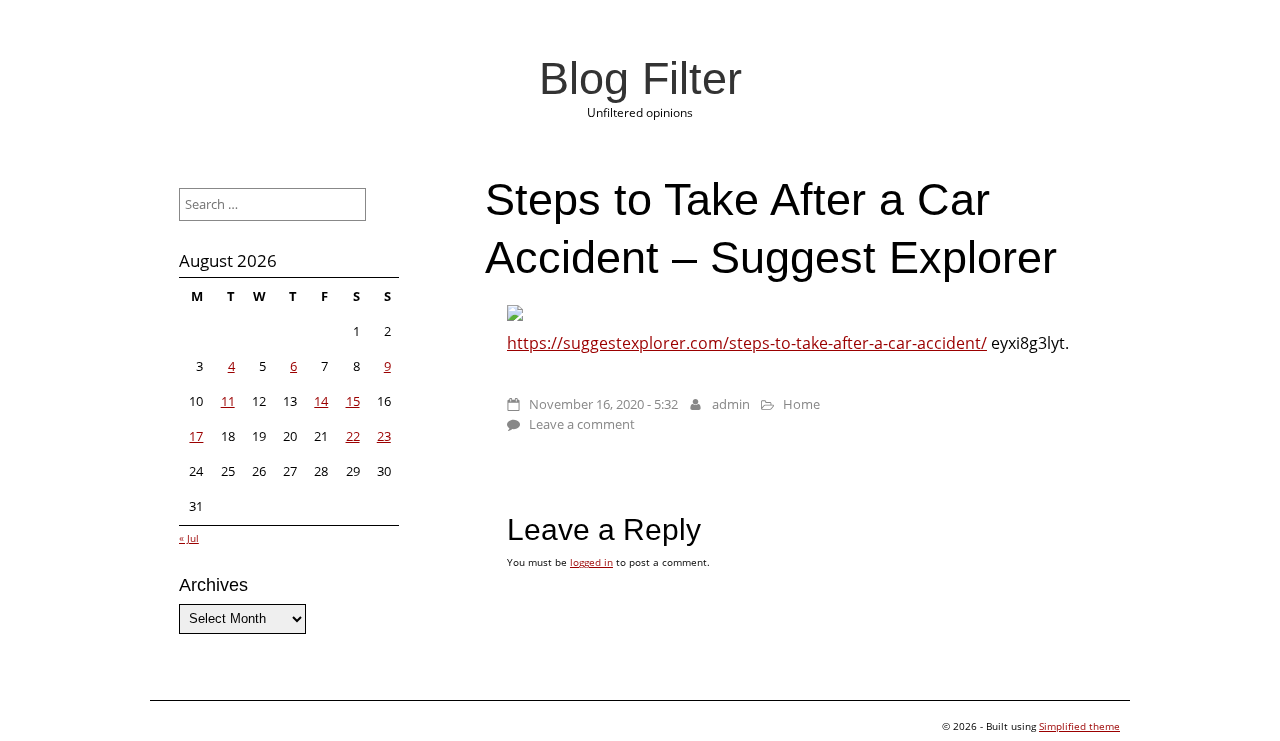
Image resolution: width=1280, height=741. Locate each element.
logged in (591, 562)
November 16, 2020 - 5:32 (603, 404)
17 (196, 436)
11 (228, 401)
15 (353, 401)
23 (384, 436)
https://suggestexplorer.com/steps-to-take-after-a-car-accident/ (747, 343)
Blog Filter (640, 78)
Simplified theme (1079, 726)
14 (321, 401)
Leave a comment (582, 424)
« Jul (189, 538)
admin (731, 404)
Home (801, 404)
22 (353, 436)
